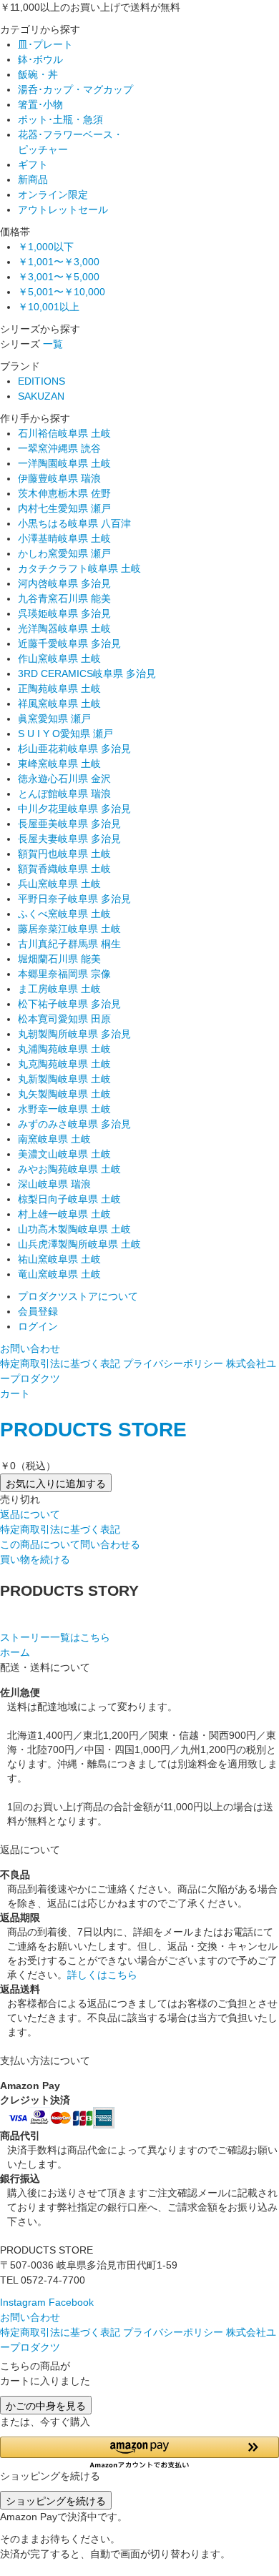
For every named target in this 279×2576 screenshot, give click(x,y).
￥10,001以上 (49, 307)
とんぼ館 (64, 794)
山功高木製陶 (74, 1229)
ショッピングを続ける (56, 2500)
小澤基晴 (64, 538)
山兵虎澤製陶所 (79, 1244)
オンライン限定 (53, 194)
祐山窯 (59, 1259)
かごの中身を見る (46, 2405)
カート (15, 1393)
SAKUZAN (41, 396)
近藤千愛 (69, 643)
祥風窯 (59, 704)
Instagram (23, 2302)
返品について (30, 1514)
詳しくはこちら (102, 1975)
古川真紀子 (69, 944)
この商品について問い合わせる (70, 1544)
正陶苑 (59, 689)
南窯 (54, 1139)
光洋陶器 (64, 628)
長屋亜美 (69, 824)
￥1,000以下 (46, 247)
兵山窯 (59, 884)
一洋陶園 (64, 463)
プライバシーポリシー (173, 1363)
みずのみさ (74, 1124)
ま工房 (59, 989)
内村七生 (64, 508)
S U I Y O (65, 734)
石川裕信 (64, 433)
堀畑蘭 (59, 959)
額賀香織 (64, 869)
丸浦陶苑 (64, 1049)
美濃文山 (64, 1154)
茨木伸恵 (64, 493)
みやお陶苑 (69, 1169)
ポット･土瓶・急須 (60, 119)
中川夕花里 (74, 809)
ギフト (33, 164)
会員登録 (38, 1311)
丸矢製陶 (64, 1094)
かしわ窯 (64, 553)
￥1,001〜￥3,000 (59, 262)
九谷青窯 (64, 598)
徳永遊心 (64, 779)
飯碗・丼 (38, 74)
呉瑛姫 (64, 613)
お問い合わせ (30, 1348)
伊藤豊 (59, 478)
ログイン (38, 1326)
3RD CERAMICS (87, 673)
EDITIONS (41, 381)
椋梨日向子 (69, 1199)
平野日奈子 (74, 899)
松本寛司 (64, 1019)
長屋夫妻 (69, 839)
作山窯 (59, 658)
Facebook (71, 2302)
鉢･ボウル (40, 59)
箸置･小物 (40, 104)
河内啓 (64, 583)
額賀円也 (64, 854)
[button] (139, 2453)
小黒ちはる (74, 523)
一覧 (53, 344)
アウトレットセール (63, 209)
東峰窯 (59, 764)
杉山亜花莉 (74, 749)
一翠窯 (59, 448)
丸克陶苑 (64, 1064)
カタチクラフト (79, 568)
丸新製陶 (64, 1079)
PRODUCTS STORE (93, 1430)
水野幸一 (64, 1109)
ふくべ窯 (64, 914)
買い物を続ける (35, 1559)
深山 (54, 1184)
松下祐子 (69, 1004)
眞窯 (54, 719)
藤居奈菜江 (69, 929)
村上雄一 (64, 1214)
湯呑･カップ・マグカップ (75, 89)
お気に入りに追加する (56, 1483)
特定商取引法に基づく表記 (60, 1363)
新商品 (33, 179)
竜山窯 (59, 1274)
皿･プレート (45, 44)
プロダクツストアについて (78, 1296)
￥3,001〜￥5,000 (59, 277)
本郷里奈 (64, 974)
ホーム (15, 1652)
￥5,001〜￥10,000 (62, 292)
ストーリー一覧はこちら (55, 1637)
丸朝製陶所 (74, 1034)
